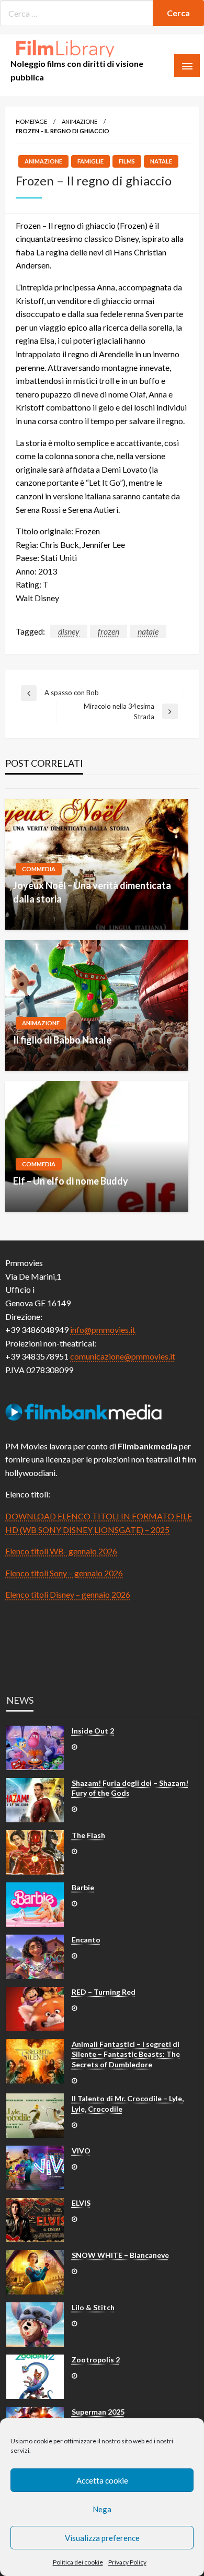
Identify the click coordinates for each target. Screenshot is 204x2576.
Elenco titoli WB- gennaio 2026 (61, 1551)
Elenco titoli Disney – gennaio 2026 (68, 1594)
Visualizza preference (102, 2538)
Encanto (86, 1940)
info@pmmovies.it (103, 1330)
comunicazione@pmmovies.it (123, 1356)
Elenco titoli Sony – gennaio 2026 (64, 1573)
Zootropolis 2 (96, 2360)
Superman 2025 (98, 2412)
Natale (161, 161)
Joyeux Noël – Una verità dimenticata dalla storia (92, 892)
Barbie (83, 1887)
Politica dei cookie (78, 2562)
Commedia (39, 869)
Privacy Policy (127, 2562)
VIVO (81, 2151)
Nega (102, 2509)
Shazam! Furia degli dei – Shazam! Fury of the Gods (130, 1788)
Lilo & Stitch (93, 2307)
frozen (109, 631)
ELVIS (81, 2203)
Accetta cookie (102, 2480)
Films (127, 161)
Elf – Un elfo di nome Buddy (71, 1181)
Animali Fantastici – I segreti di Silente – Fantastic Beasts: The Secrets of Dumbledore (126, 2054)
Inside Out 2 (93, 1731)
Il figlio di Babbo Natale (62, 1040)
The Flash (88, 1835)
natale (148, 631)
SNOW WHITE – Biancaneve (120, 2255)
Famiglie (90, 161)
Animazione (80, 121)
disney (69, 631)
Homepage (31, 121)
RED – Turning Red (104, 1992)
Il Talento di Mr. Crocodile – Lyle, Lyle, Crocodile (128, 2104)
